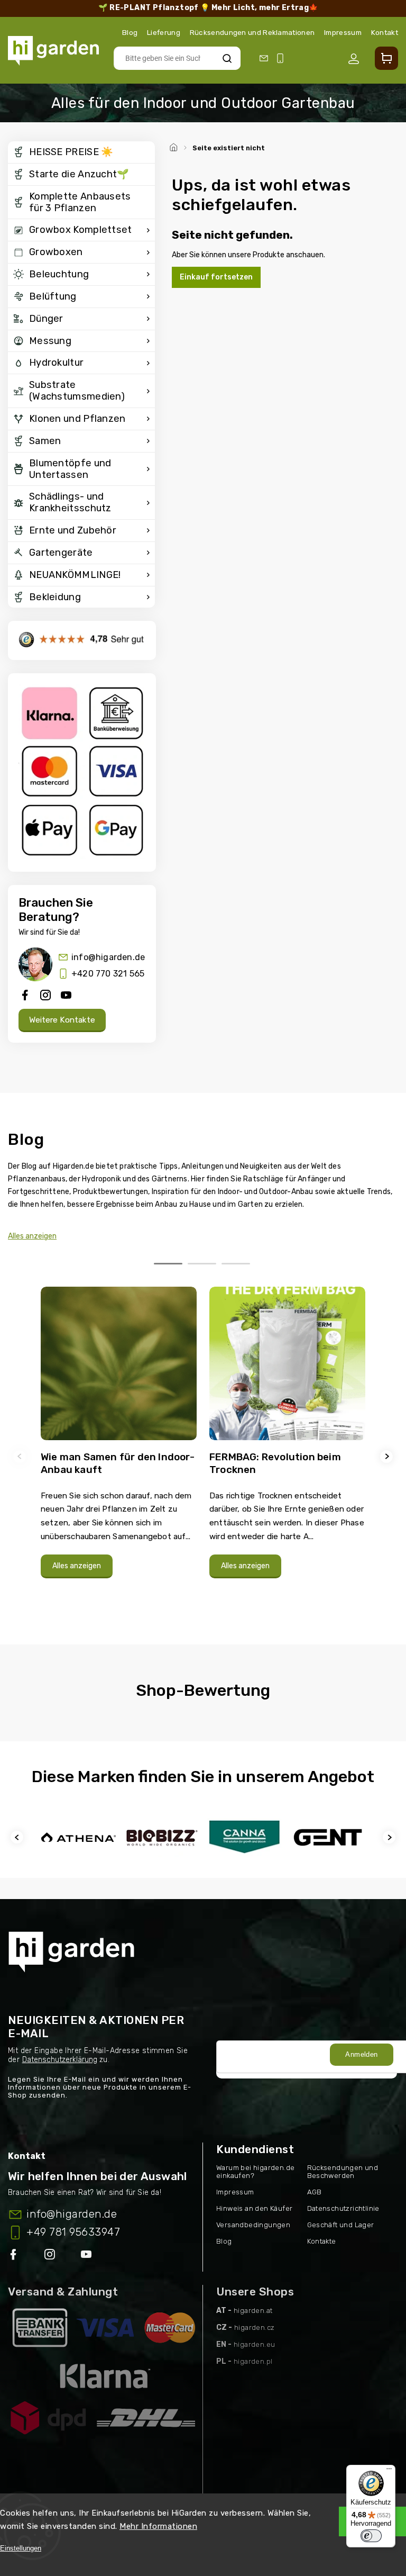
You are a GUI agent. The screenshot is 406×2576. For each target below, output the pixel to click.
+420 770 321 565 (108, 974)
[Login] (356, 59)
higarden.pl (253, 2361)
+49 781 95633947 (73, 2232)
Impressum (343, 32)
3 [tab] (236, 1264)
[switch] (371, 2536)
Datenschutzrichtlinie (343, 2208)
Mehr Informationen (158, 2526)
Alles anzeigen (32, 1236)
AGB (315, 2192)
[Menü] (389, 2471)
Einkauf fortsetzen (216, 277)
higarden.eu (254, 2344)
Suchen (227, 58)
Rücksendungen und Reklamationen (252, 32)
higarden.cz (254, 2328)
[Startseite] (175, 146)
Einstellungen (21, 2548)
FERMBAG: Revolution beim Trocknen (275, 1463)
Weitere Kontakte (62, 1020)
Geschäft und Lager (341, 2225)
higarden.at (253, 2311)
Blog (130, 32)
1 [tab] (168, 1264)
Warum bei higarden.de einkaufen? (255, 2172)
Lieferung (164, 32)
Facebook (14, 2256)
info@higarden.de (108, 957)
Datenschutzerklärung (60, 2060)
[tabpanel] (119, 1448)
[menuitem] (81, 152)
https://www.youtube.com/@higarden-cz (90, 2256)
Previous (21, 1456)
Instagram (51, 2256)
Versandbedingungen (253, 2225)
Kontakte (322, 2241)
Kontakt (385, 32)
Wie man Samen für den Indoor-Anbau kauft (118, 1463)
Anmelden (361, 2054)
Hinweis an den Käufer (254, 2208)
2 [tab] (202, 1264)
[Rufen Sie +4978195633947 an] (282, 58)
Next (388, 1456)
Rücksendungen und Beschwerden (343, 2172)
